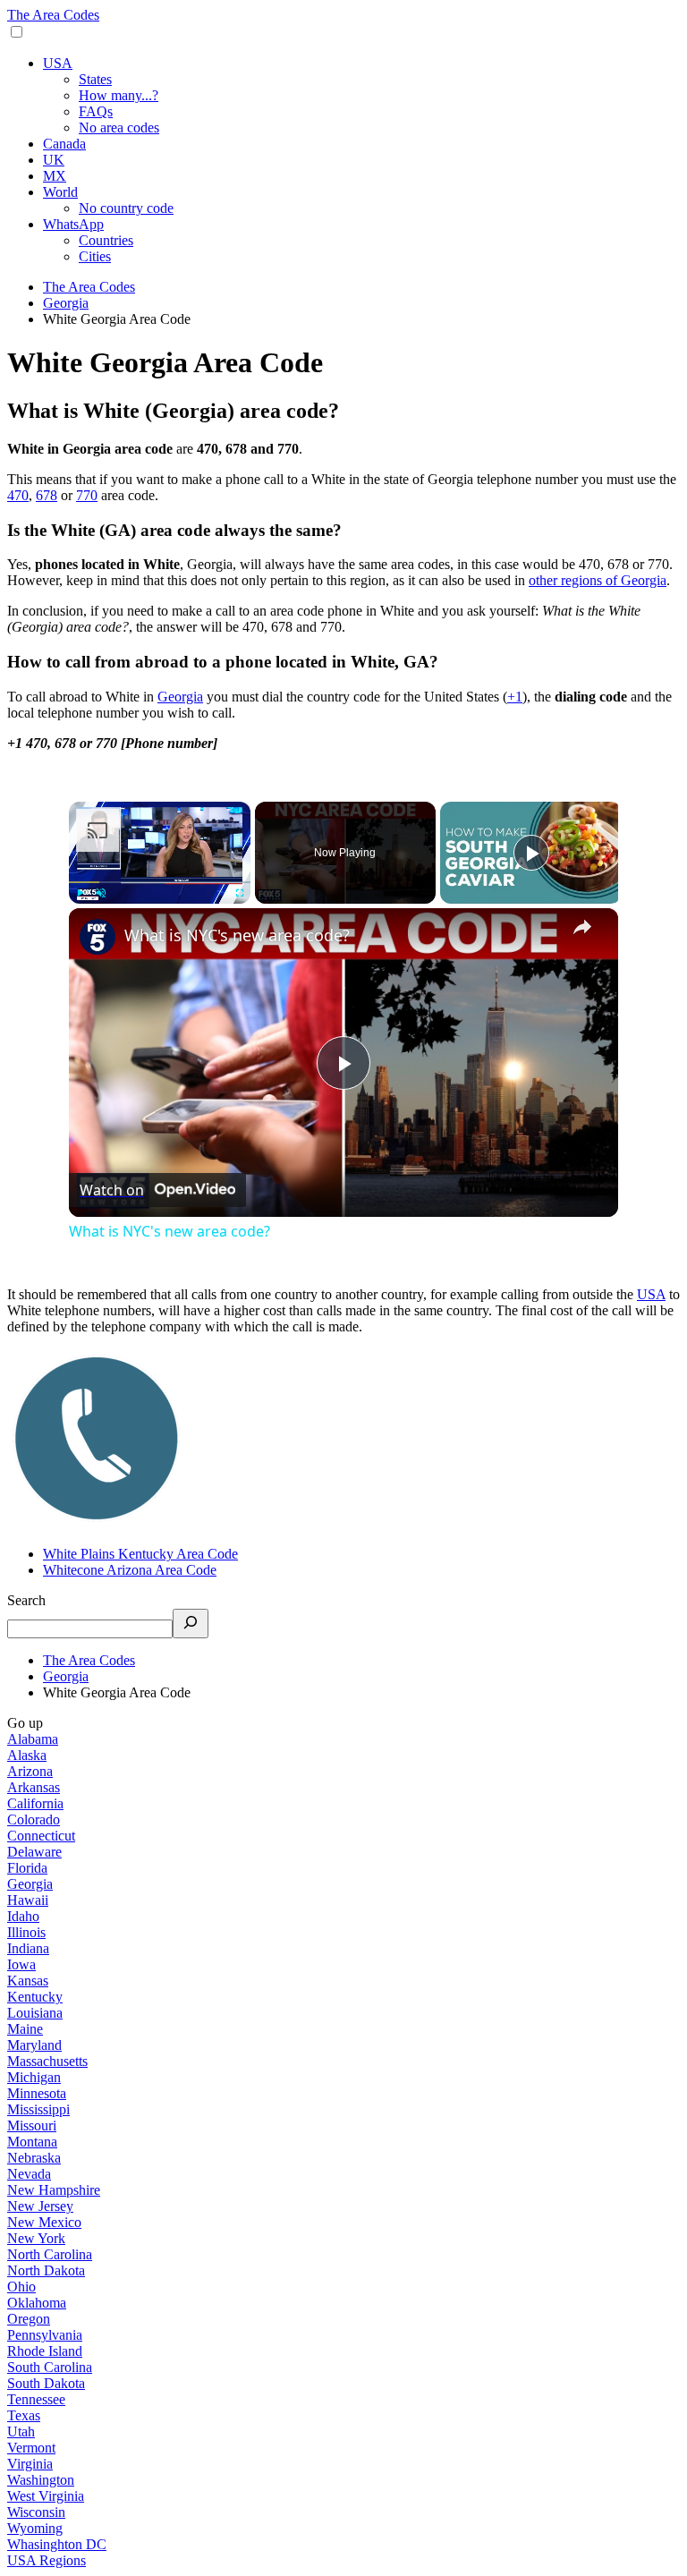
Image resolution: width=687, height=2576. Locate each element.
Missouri (32, 2125)
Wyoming (35, 2528)
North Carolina (50, 2254)
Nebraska (34, 2158)
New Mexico (44, 2222)
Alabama (33, 1739)
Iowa (21, 1964)
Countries (106, 240)
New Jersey (40, 2206)
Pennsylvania (45, 2335)
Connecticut (41, 1836)
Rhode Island (45, 2351)
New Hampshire (54, 2190)
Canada (64, 144)
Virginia (30, 2464)
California (35, 1803)
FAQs (96, 111)
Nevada (29, 2174)
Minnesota (37, 2093)
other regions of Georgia (598, 580)
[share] (582, 927)
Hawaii (28, 1900)
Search (26, 1600)
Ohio (21, 2287)
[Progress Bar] (160, 881)
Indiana (28, 1948)
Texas (24, 2415)
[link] (98, 937)
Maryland (34, 2045)
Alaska (27, 1755)
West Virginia (46, 2496)
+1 (515, 697)
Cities (95, 256)
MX (55, 176)
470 (18, 495)
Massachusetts (47, 2061)
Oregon (29, 2319)
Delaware (34, 1852)
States (95, 79)
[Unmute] (101, 893)
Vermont (31, 2448)
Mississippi (38, 2109)
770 (87, 495)
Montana (32, 2142)
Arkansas (34, 1787)
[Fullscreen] (240, 893)
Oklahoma (37, 2303)
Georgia (180, 697)
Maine (25, 2029)
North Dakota (46, 2270)
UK (54, 160)
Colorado (34, 1819)
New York (36, 2238)
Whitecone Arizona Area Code (130, 1570)
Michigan (34, 2077)
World (60, 192)
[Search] (191, 1624)
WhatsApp (73, 224)
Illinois (26, 1932)
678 (47, 495)
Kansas (28, 1981)
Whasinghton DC (57, 2544)
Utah (21, 2431)
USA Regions (47, 2560)
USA (58, 63)
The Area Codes (53, 15)
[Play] (80, 893)
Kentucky (35, 1997)
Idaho (23, 1916)
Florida (27, 1868)
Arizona (30, 1771)
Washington (41, 2480)
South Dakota (46, 2383)
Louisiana (35, 2013)
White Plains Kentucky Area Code (140, 1554)
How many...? (119, 95)
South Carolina (50, 2367)
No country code (126, 208)
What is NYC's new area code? (237, 935)
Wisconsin (36, 2512)
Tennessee (36, 2399)
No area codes (119, 128)
